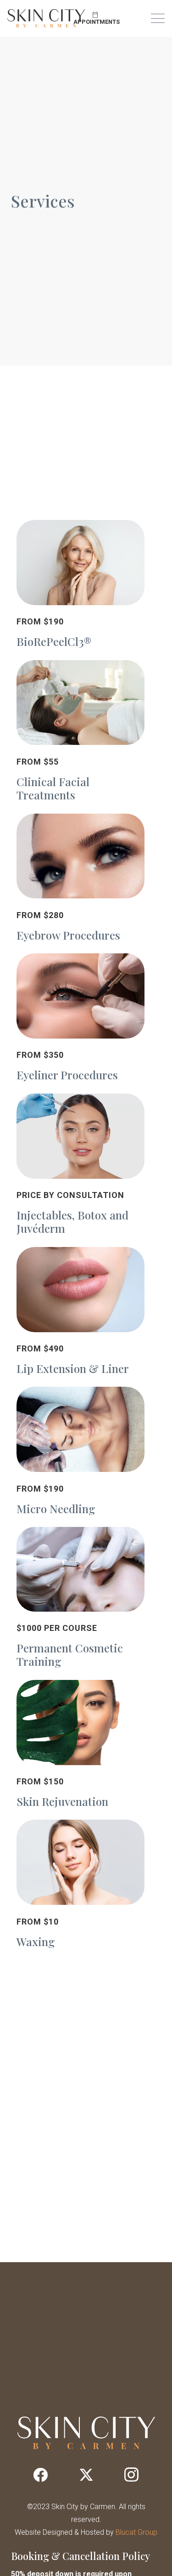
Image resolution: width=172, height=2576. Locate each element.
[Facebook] (40, 2475)
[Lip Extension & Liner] (80, 1313)
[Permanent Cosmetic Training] (80, 1600)
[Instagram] (132, 2475)
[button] (158, 18)
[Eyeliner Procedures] (80, 1020)
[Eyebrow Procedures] (80, 880)
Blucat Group (136, 2532)
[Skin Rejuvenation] (80, 1747)
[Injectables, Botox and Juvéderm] (80, 1167)
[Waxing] (80, 1886)
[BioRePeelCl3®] (80, 587)
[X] (86, 2475)
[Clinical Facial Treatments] (80, 733)
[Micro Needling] (80, 1453)
